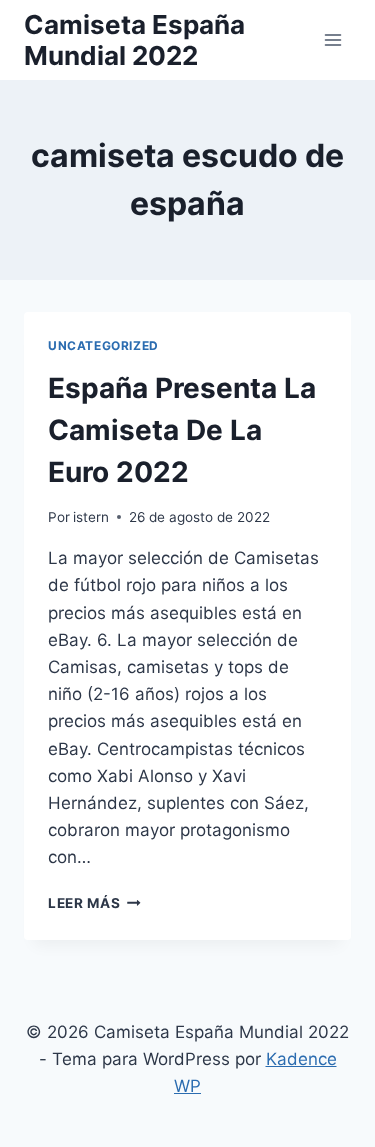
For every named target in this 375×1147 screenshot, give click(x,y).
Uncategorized (103, 345)
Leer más (94, 903)
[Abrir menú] (332, 39)
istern (91, 517)
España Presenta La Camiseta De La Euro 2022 (182, 430)
